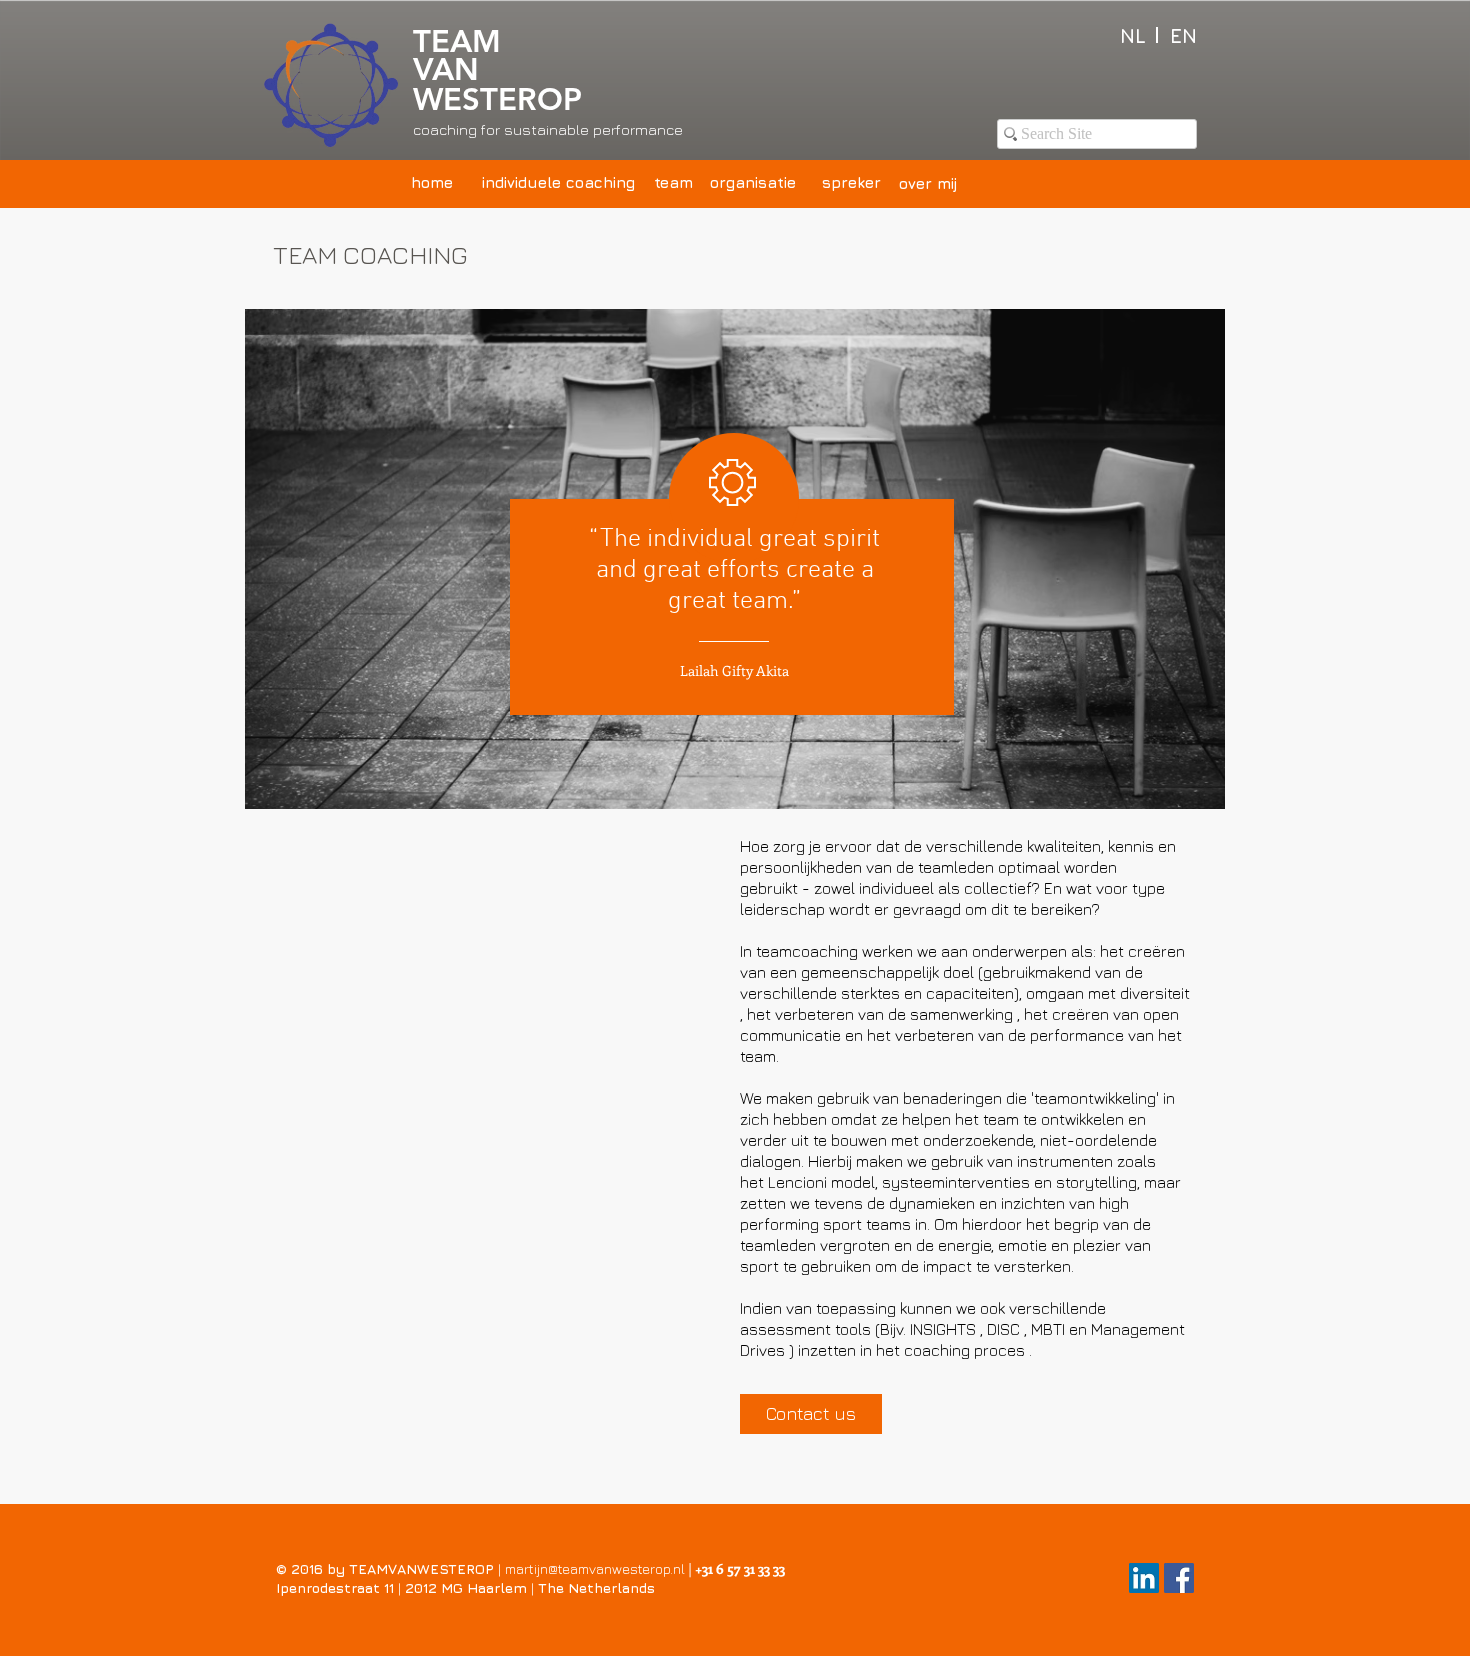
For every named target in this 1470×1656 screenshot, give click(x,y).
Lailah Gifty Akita (734, 670)
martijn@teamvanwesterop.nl (595, 1568)
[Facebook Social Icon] (1179, 1578)
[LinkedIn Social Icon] (1144, 1578)
